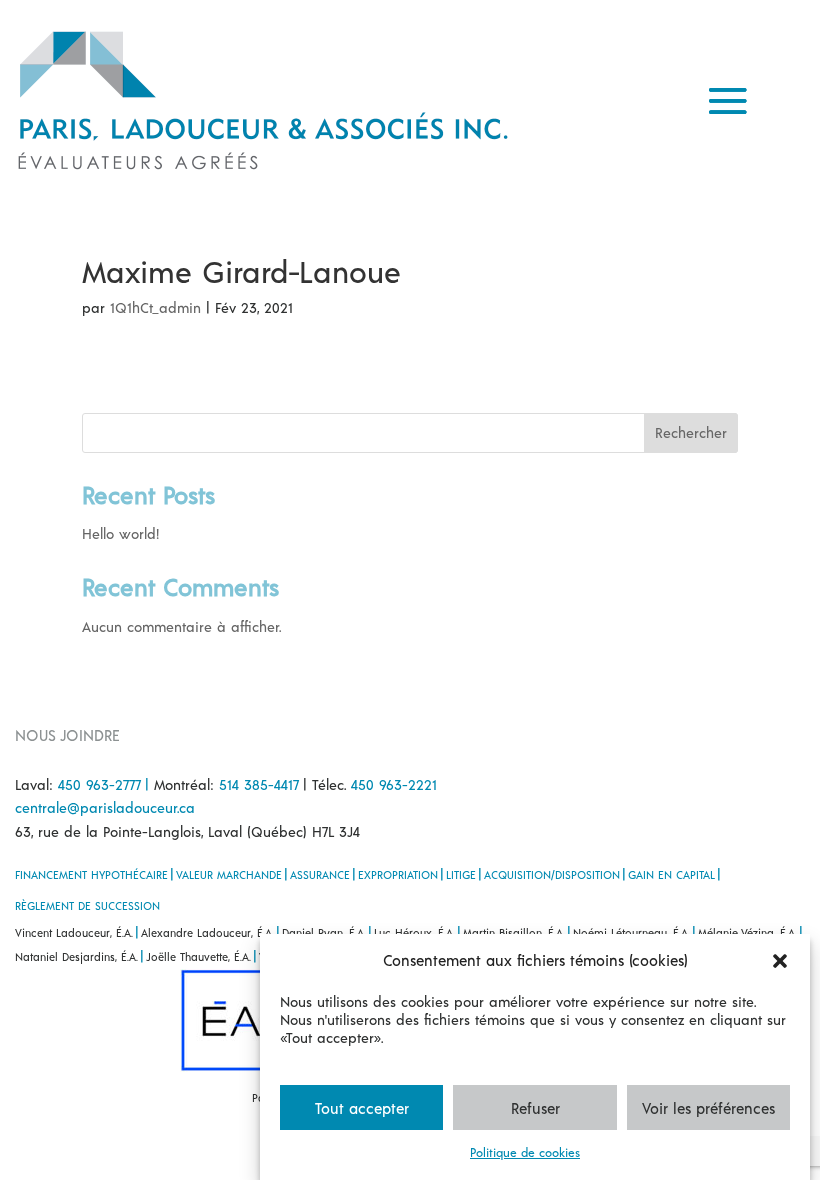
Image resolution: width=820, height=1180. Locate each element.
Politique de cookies (525, 1152)
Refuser (535, 1108)
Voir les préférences (708, 1108)
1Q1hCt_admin (155, 307)
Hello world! (120, 533)
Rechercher (691, 432)
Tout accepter (362, 1108)
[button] (780, 961)
